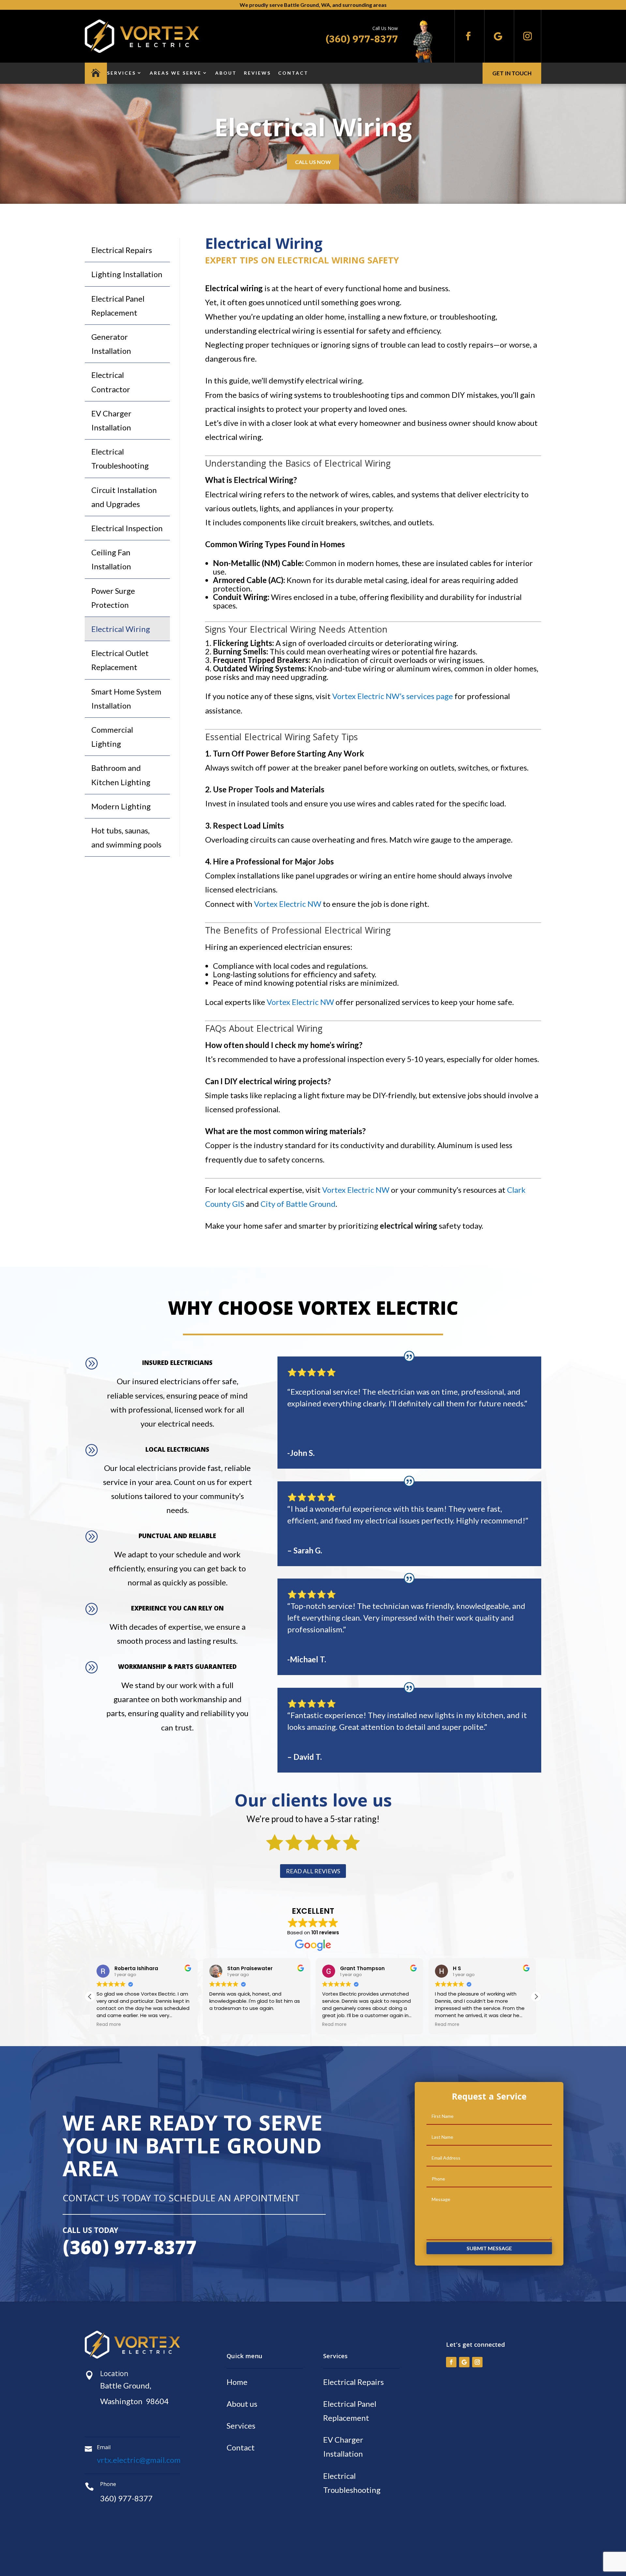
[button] (536, 1997)
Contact (293, 73)
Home (237, 2382)
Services (121, 73)
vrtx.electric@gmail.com (139, 2460)
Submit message (489, 2248)
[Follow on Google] (498, 36)
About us (242, 2404)
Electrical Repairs (122, 250)
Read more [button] (222, 2025)
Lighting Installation (127, 274)
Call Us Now (313, 162)
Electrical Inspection (127, 528)
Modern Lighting (121, 806)
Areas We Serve (176, 73)
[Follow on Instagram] (528, 36)
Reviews (257, 73)
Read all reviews (313, 1871)
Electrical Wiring (121, 629)
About (226, 73)
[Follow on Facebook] (468, 36)
